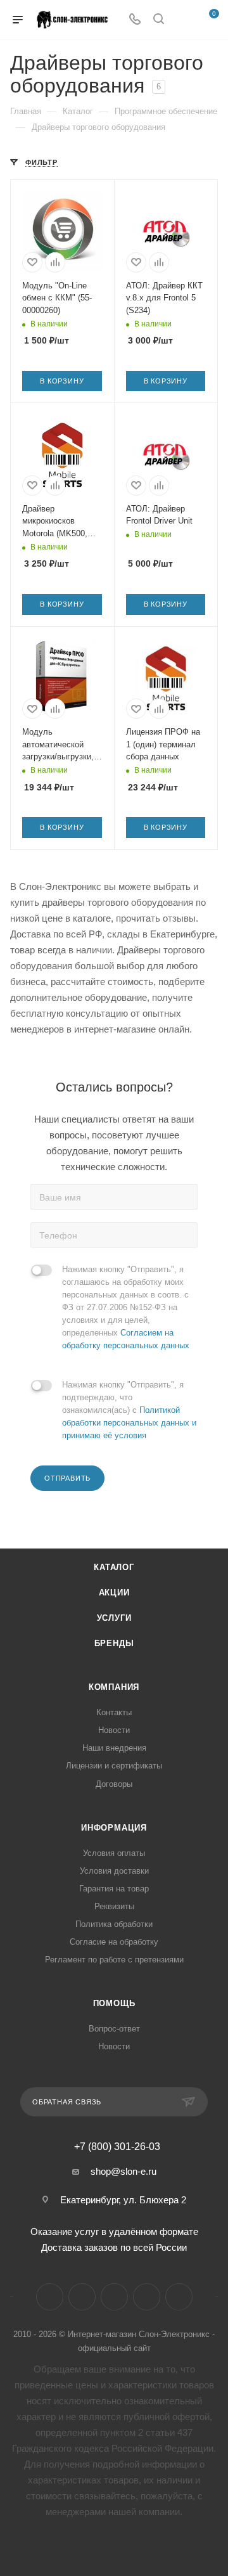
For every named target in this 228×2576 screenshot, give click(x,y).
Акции (114, 1593)
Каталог (114, 1567)
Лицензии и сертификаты (114, 1766)
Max (179, 2297)
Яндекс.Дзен (147, 2297)
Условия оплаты (114, 1853)
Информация (114, 1828)
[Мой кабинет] (182, 20)
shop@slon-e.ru (123, 2171)
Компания (114, 1687)
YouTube (114, 2297)
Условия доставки (114, 1871)
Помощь (114, 2003)
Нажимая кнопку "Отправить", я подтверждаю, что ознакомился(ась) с (129, 1410)
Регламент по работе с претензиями (114, 1960)
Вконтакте (50, 2297)
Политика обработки (114, 1924)
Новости (114, 1730)
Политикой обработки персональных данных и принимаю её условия (129, 1423)
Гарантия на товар (114, 1889)
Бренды (114, 1643)
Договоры (114, 1784)
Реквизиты (114, 1906)
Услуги (114, 1618)
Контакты (114, 1712)
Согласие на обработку (114, 1942)
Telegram (82, 2297)
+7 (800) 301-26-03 (117, 2147)
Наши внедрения (114, 1748)
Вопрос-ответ (114, 2029)
